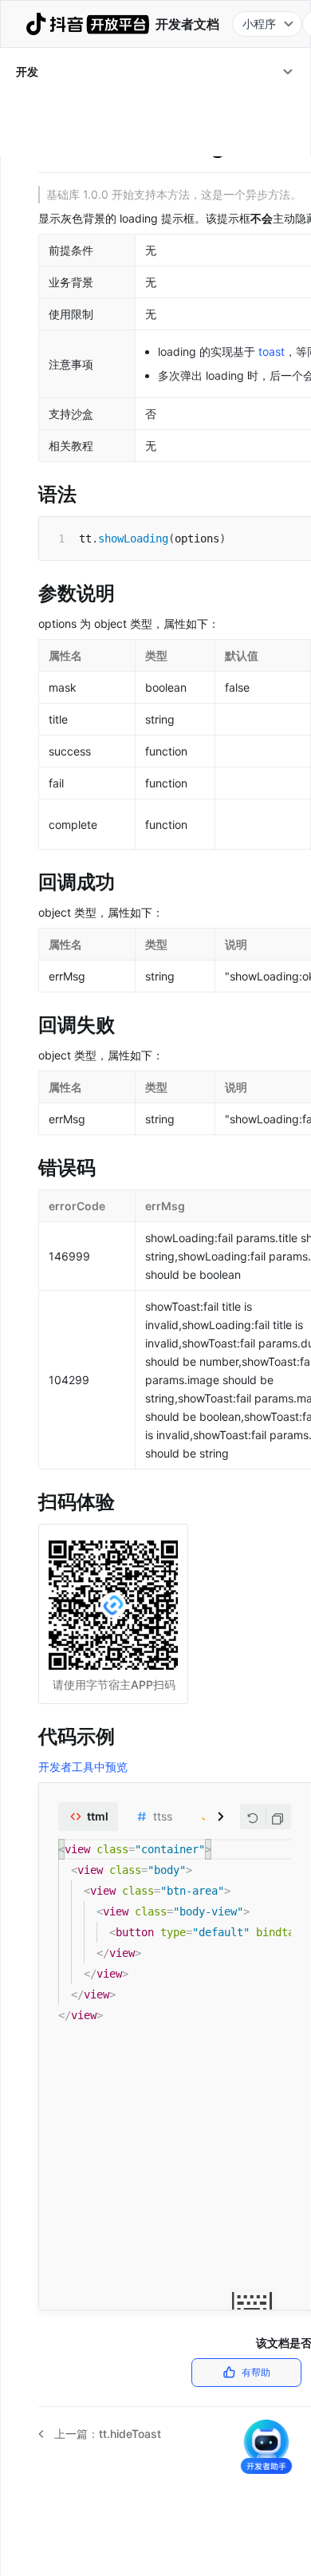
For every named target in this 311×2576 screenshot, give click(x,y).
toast (272, 351)
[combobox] (267, 24)
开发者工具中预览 (83, 1767)
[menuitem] (155, 72)
